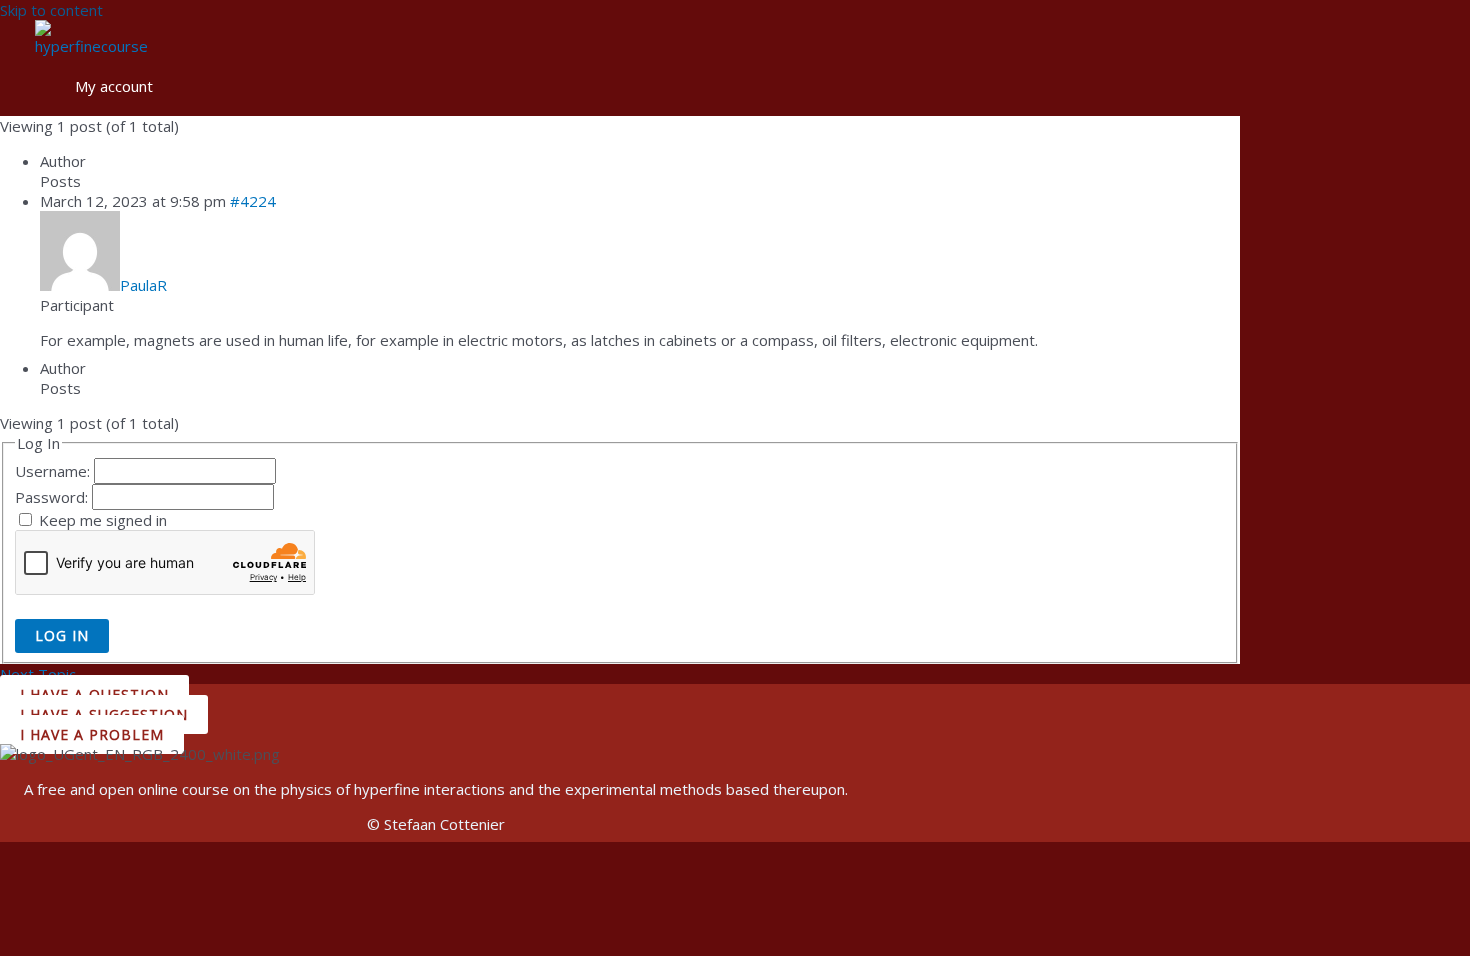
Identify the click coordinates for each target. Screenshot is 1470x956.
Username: (54, 471)
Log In (62, 635)
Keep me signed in (103, 520)
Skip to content (51, 10)
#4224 (253, 201)
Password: (53, 497)
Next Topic (47, 674)
